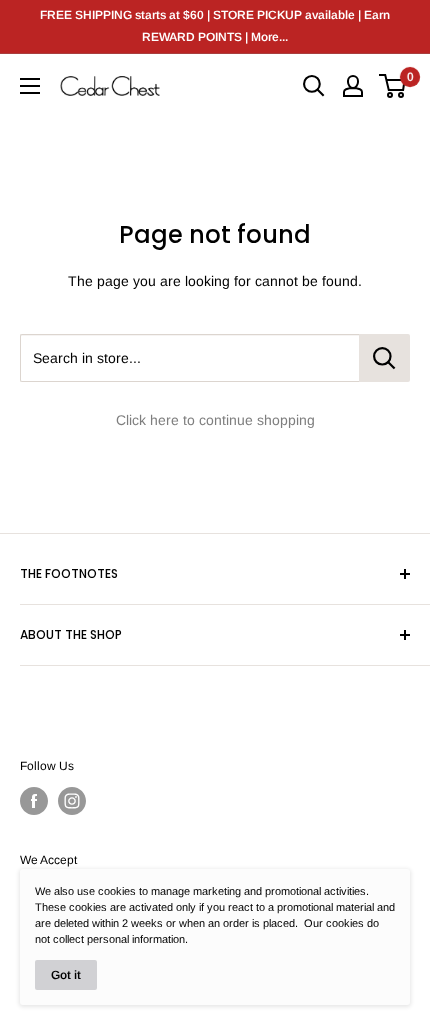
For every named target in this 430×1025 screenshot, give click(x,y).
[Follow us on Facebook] (34, 801)
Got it (66, 975)
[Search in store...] (384, 358)
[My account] (353, 86)
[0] (393, 86)
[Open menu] (30, 86)
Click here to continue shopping (215, 420)
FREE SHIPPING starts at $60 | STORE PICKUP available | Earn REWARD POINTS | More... (215, 26)
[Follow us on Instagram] (72, 801)
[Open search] (314, 86)
